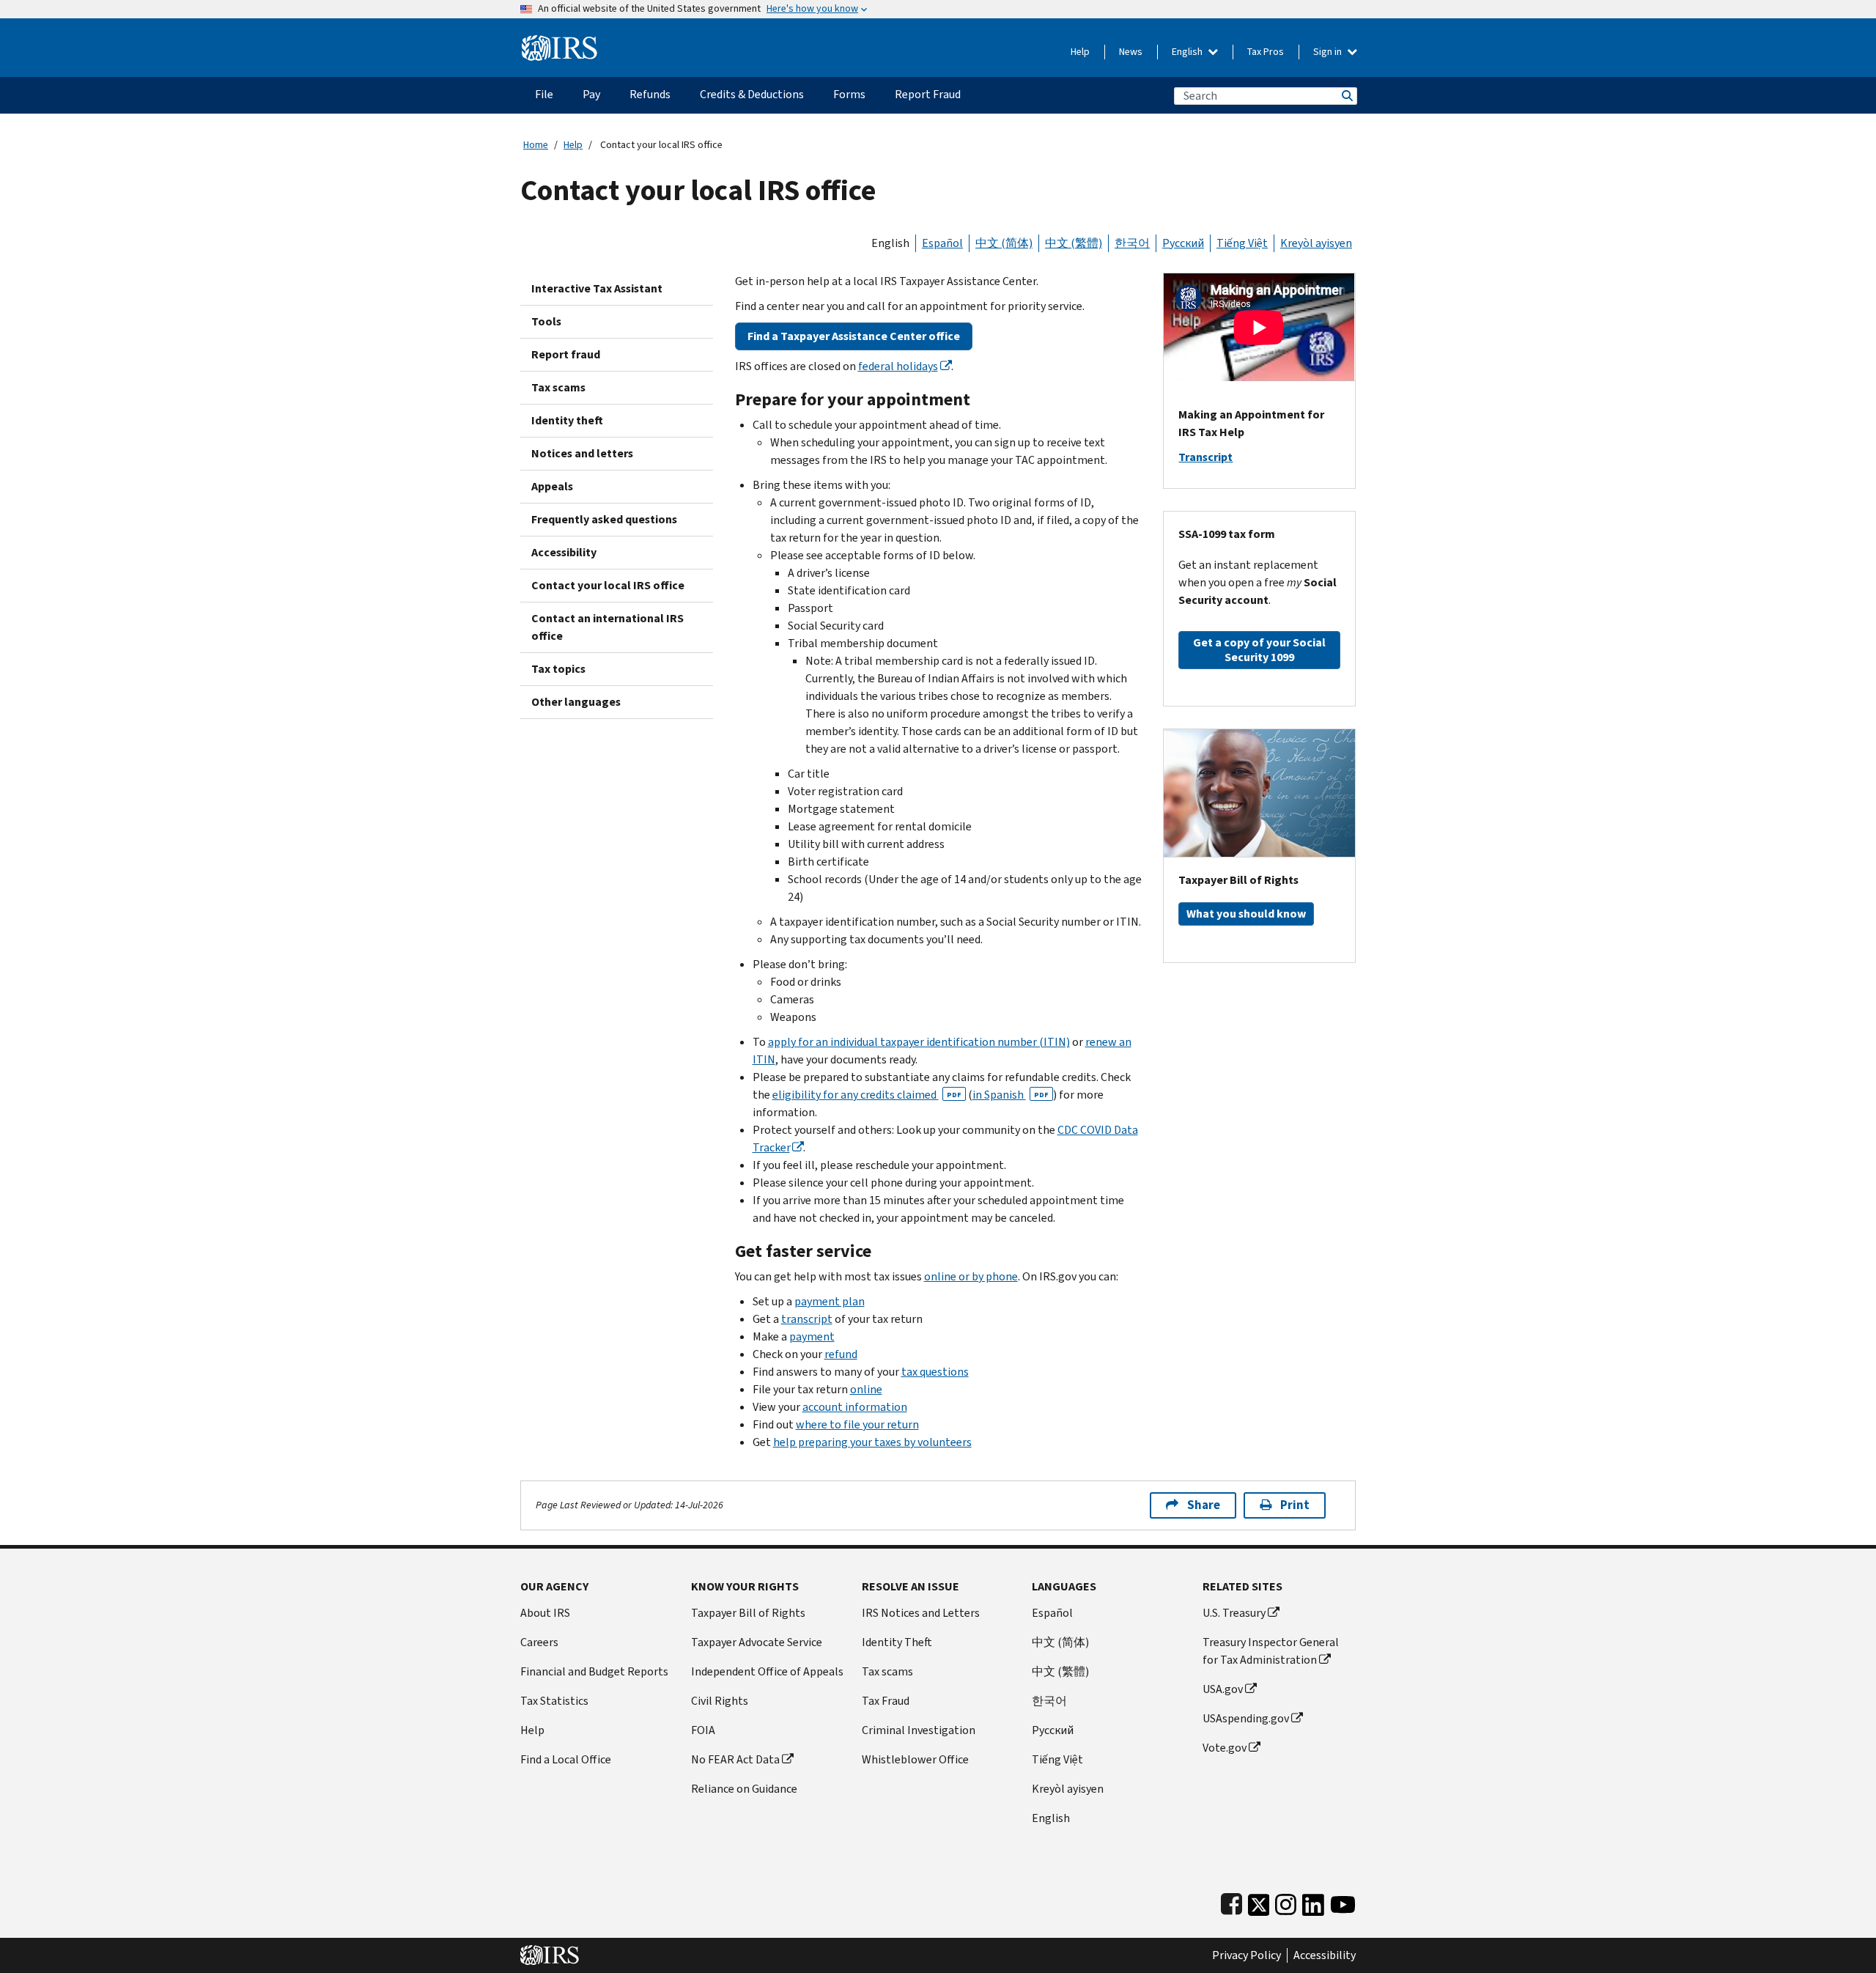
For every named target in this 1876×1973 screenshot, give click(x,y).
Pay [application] (591, 94)
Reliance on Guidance (744, 1789)
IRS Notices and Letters (921, 1613)
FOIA (703, 1730)
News (1131, 52)
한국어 (1132, 243)
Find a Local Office (566, 1759)
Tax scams (558, 387)
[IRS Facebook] (1231, 1902)
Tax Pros (1266, 52)
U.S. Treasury (1234, 1613)
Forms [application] (849, 94)
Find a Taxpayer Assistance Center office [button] (854, 336)
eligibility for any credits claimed (867, 1095)
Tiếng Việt (1242, 243)
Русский (1183, 243)
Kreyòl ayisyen (1316, 243)
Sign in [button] (1329, 52)
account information (855, 1407)
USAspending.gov (1246, 1718)
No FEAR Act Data (735, 1759)
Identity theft (567, 420)
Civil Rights (720, 1701)
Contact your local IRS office (608, 585)
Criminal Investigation (919, 1730)
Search (1346, 96)
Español (942, 243)
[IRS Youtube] (1343, 1902)
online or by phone (971, 1276)
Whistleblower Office (915, 1759)
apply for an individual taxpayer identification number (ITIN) (919, 1042)
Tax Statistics (554, 1701)
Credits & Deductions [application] (752, 94)
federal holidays (898, 366)
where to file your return (857, 1424)
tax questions (935, 1372)
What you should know (1246, 914)
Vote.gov (1225, 1748)
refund (841, 1354)
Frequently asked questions (604, 519)
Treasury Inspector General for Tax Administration (1271, 1651)
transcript (807, 1319)
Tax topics (558, 669)
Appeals (552, 486)
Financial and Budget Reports (594, 1671)
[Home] (560, 42)
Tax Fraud (886, 1701)
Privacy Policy (1247, 1955)
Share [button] (1204, 1505)
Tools (546, 321)
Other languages (576, 702)
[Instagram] (1286, 1902)
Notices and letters (582, 453)
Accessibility (564, 552)
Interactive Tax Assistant (597, 288)
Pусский (1053, 1730)
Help (1080, 52)
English (1188, 52)
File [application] (544, 94)
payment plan (830, 1301)
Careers (539, 1642)
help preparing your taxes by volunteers (872, 1442)
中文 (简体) (1004, 243)
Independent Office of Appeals (767, 1671)
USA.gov (1223, 1689)
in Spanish (1011, 1095)
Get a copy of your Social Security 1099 (1259, 650)
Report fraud (566, 354)
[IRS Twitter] (1259, 1902)
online (866, 1389)
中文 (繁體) (1074, 243)
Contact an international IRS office (608, 627)
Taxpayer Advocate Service (757, 1642)
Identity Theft (897, 1642)
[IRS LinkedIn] (1313, 1902)
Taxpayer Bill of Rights (748, 1613)
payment (812, 1336)
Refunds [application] (650, 94)
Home (536, 145)
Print (1295, 1505)
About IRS (545, 1613)
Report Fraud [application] (928, 94)
